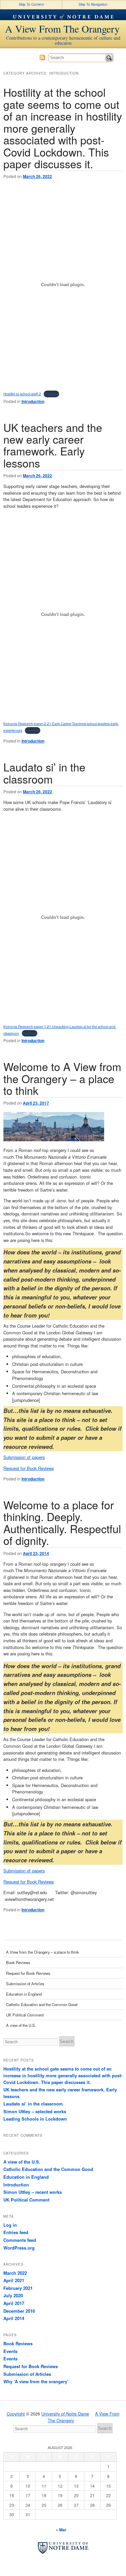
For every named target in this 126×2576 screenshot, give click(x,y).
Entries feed (16, 2232)
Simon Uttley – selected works (35, 2111)
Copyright (16, 2414)
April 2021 (14, 2280)
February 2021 (18, 2288)
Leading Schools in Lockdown (35, 2119)
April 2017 (14, 2303)
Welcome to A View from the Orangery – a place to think (62, 1078)
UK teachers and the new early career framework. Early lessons (53, 445)
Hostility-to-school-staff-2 (22, 394)
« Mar (61, 2530)
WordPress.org (19, 2248)
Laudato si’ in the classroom (44, 773)
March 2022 (15, 2273)
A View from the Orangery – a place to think (43, 1952)
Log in (10, 2225)
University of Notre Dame (63, 15)
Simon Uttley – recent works (33, 2192)
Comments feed (20, 2240)
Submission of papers (24, 1457)
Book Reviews (18, 1962)
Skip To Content (31, 4)
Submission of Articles (25, 1984)
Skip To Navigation (93, 4)
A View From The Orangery (62, 29)
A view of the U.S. (21, 2025)
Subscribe (42, 57)
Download (51, 394)
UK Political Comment (25, 2015)
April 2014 (14, 2318)
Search (109, 58)
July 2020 (13, 2295)
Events (10, 2351)
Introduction (33, 401)
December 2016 (19, 2311)
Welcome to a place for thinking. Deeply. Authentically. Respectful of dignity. (62, 1522)
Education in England (24, 1994)
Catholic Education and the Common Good (42, 2004)
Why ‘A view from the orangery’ (36, 2381)
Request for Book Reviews (29, 1468)
